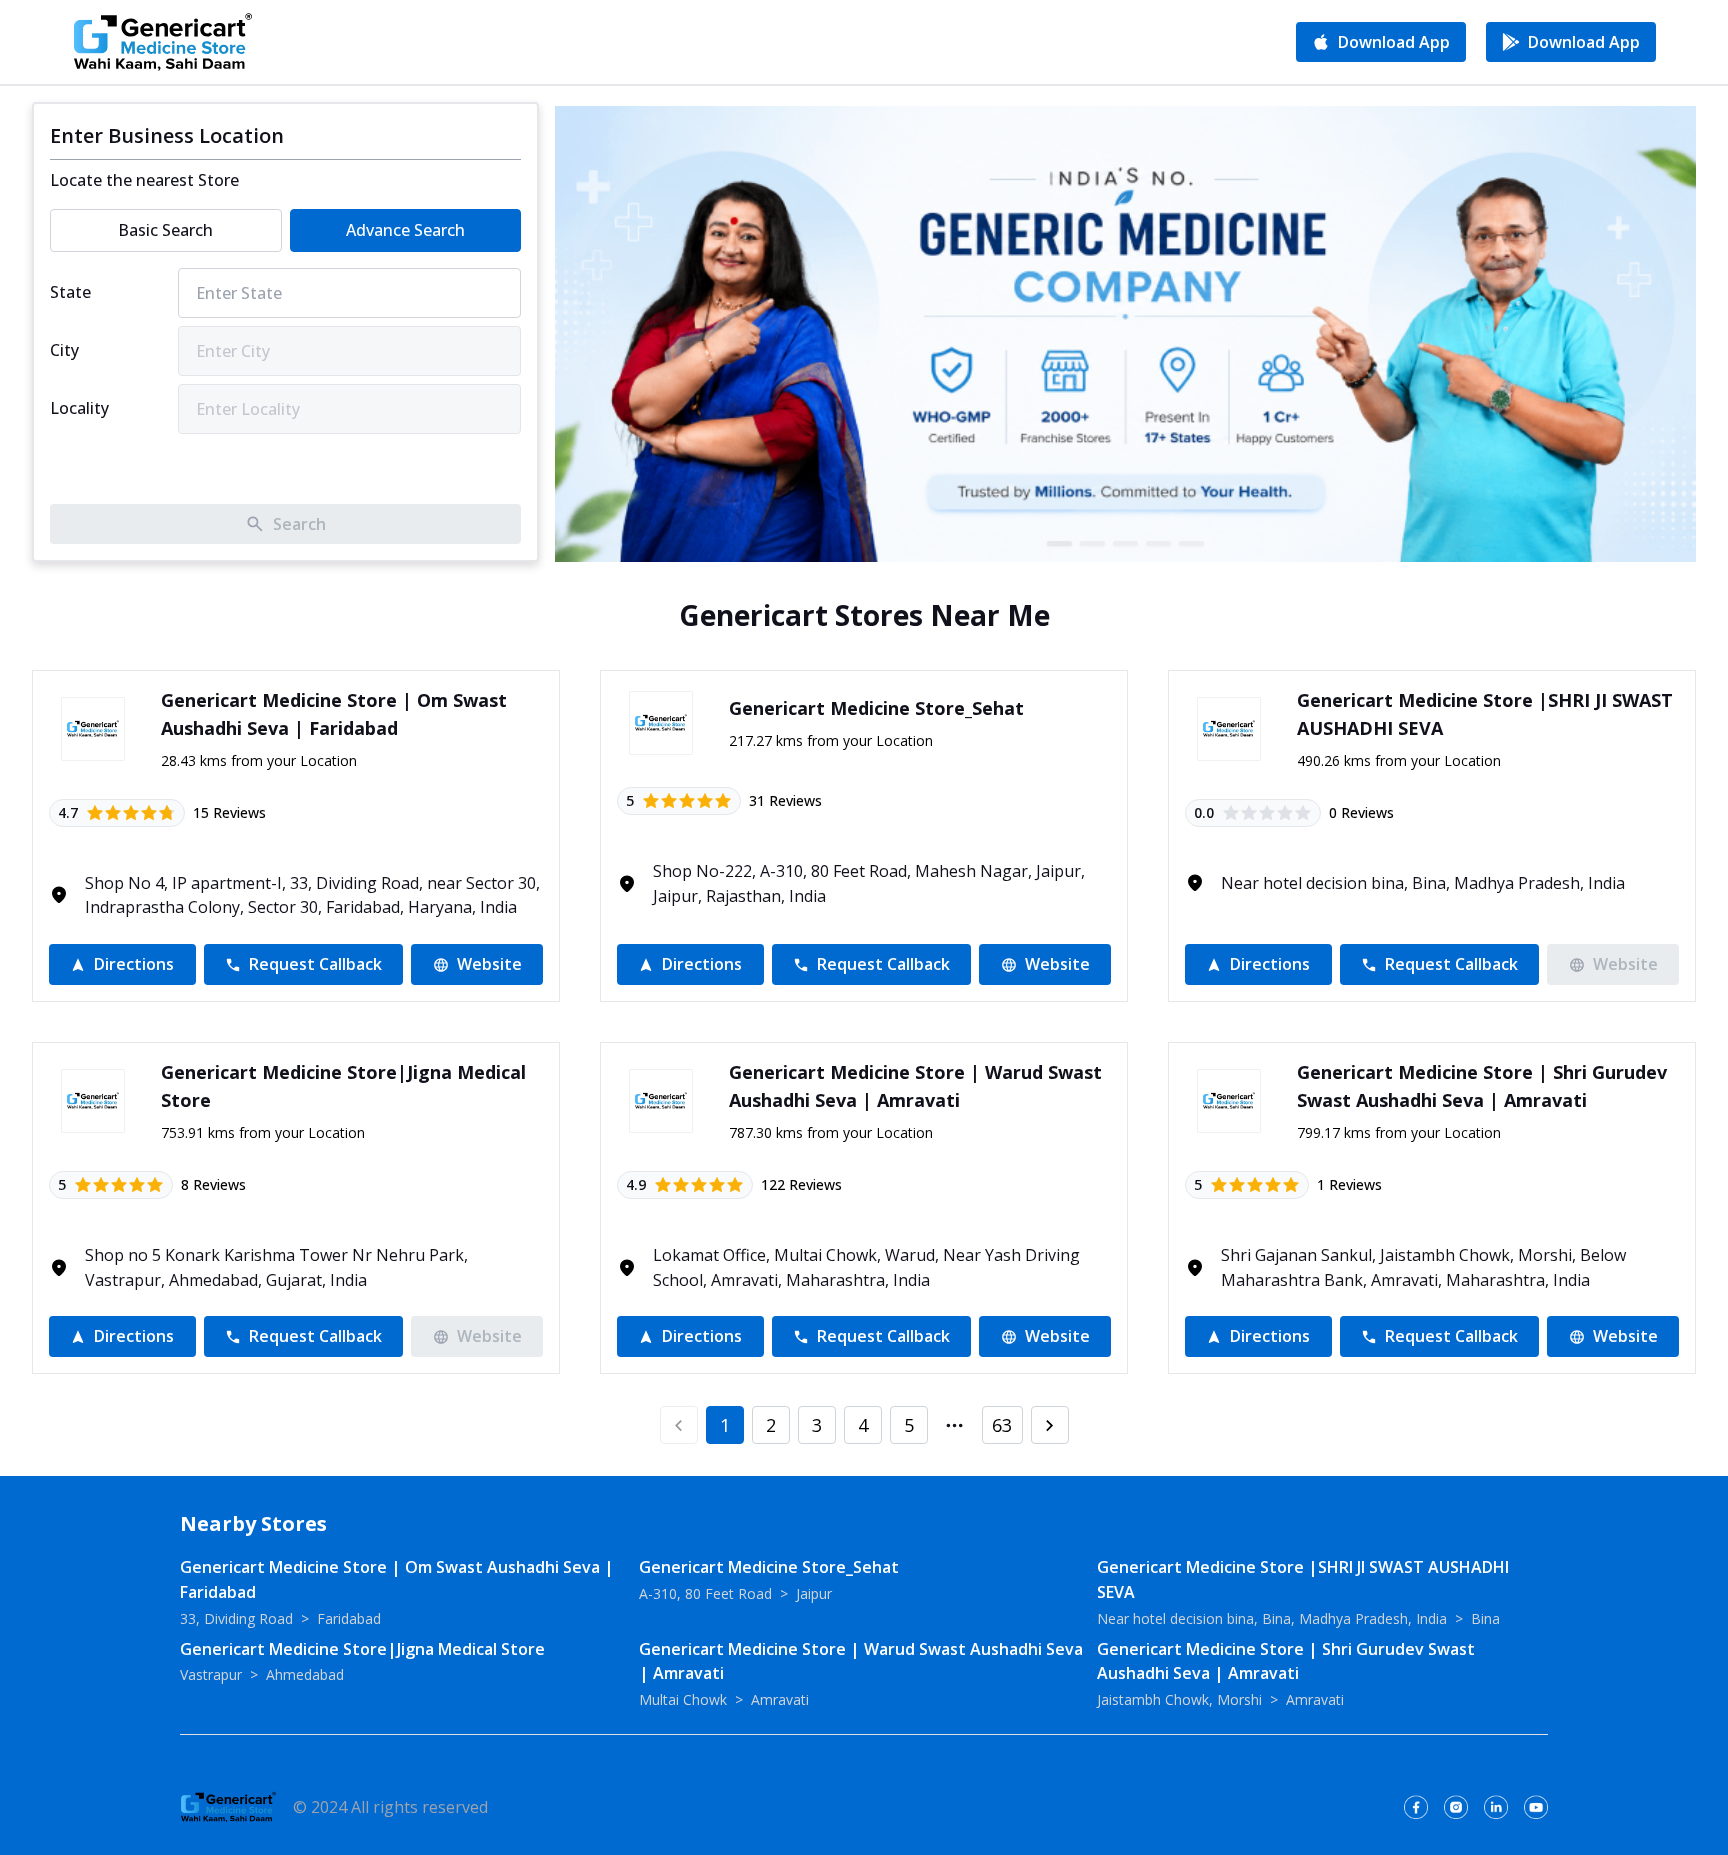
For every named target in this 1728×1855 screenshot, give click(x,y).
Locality (79, 408)
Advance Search (405, 230)
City (64, 350)
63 (1002, 1425)
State (70, 292)
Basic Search (165, 230)
